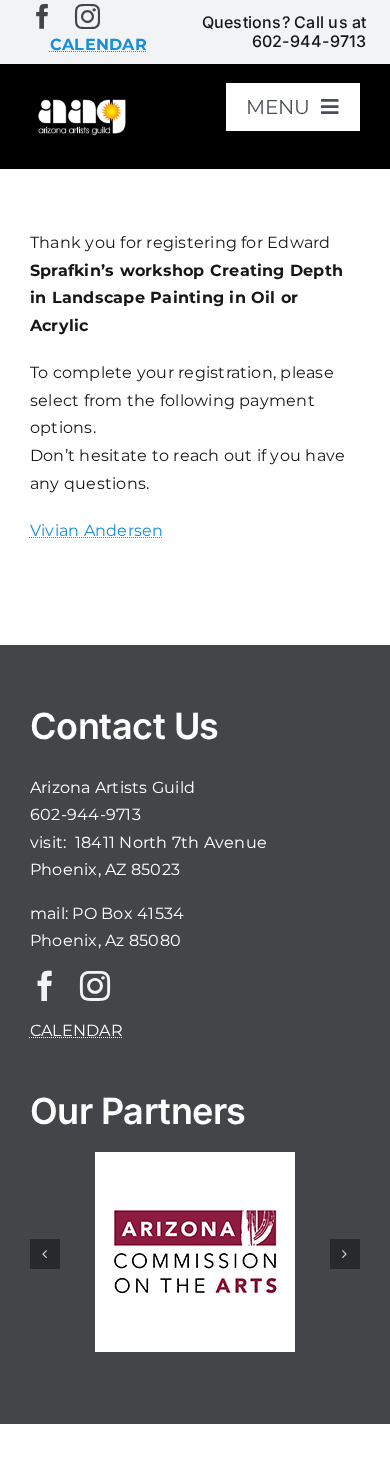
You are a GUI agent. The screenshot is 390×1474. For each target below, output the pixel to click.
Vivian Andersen (97, 530)
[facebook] (42, 16)
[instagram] (87, 16)
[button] (45, 1254)
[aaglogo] (80, 104)
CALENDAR (76, 1030)
